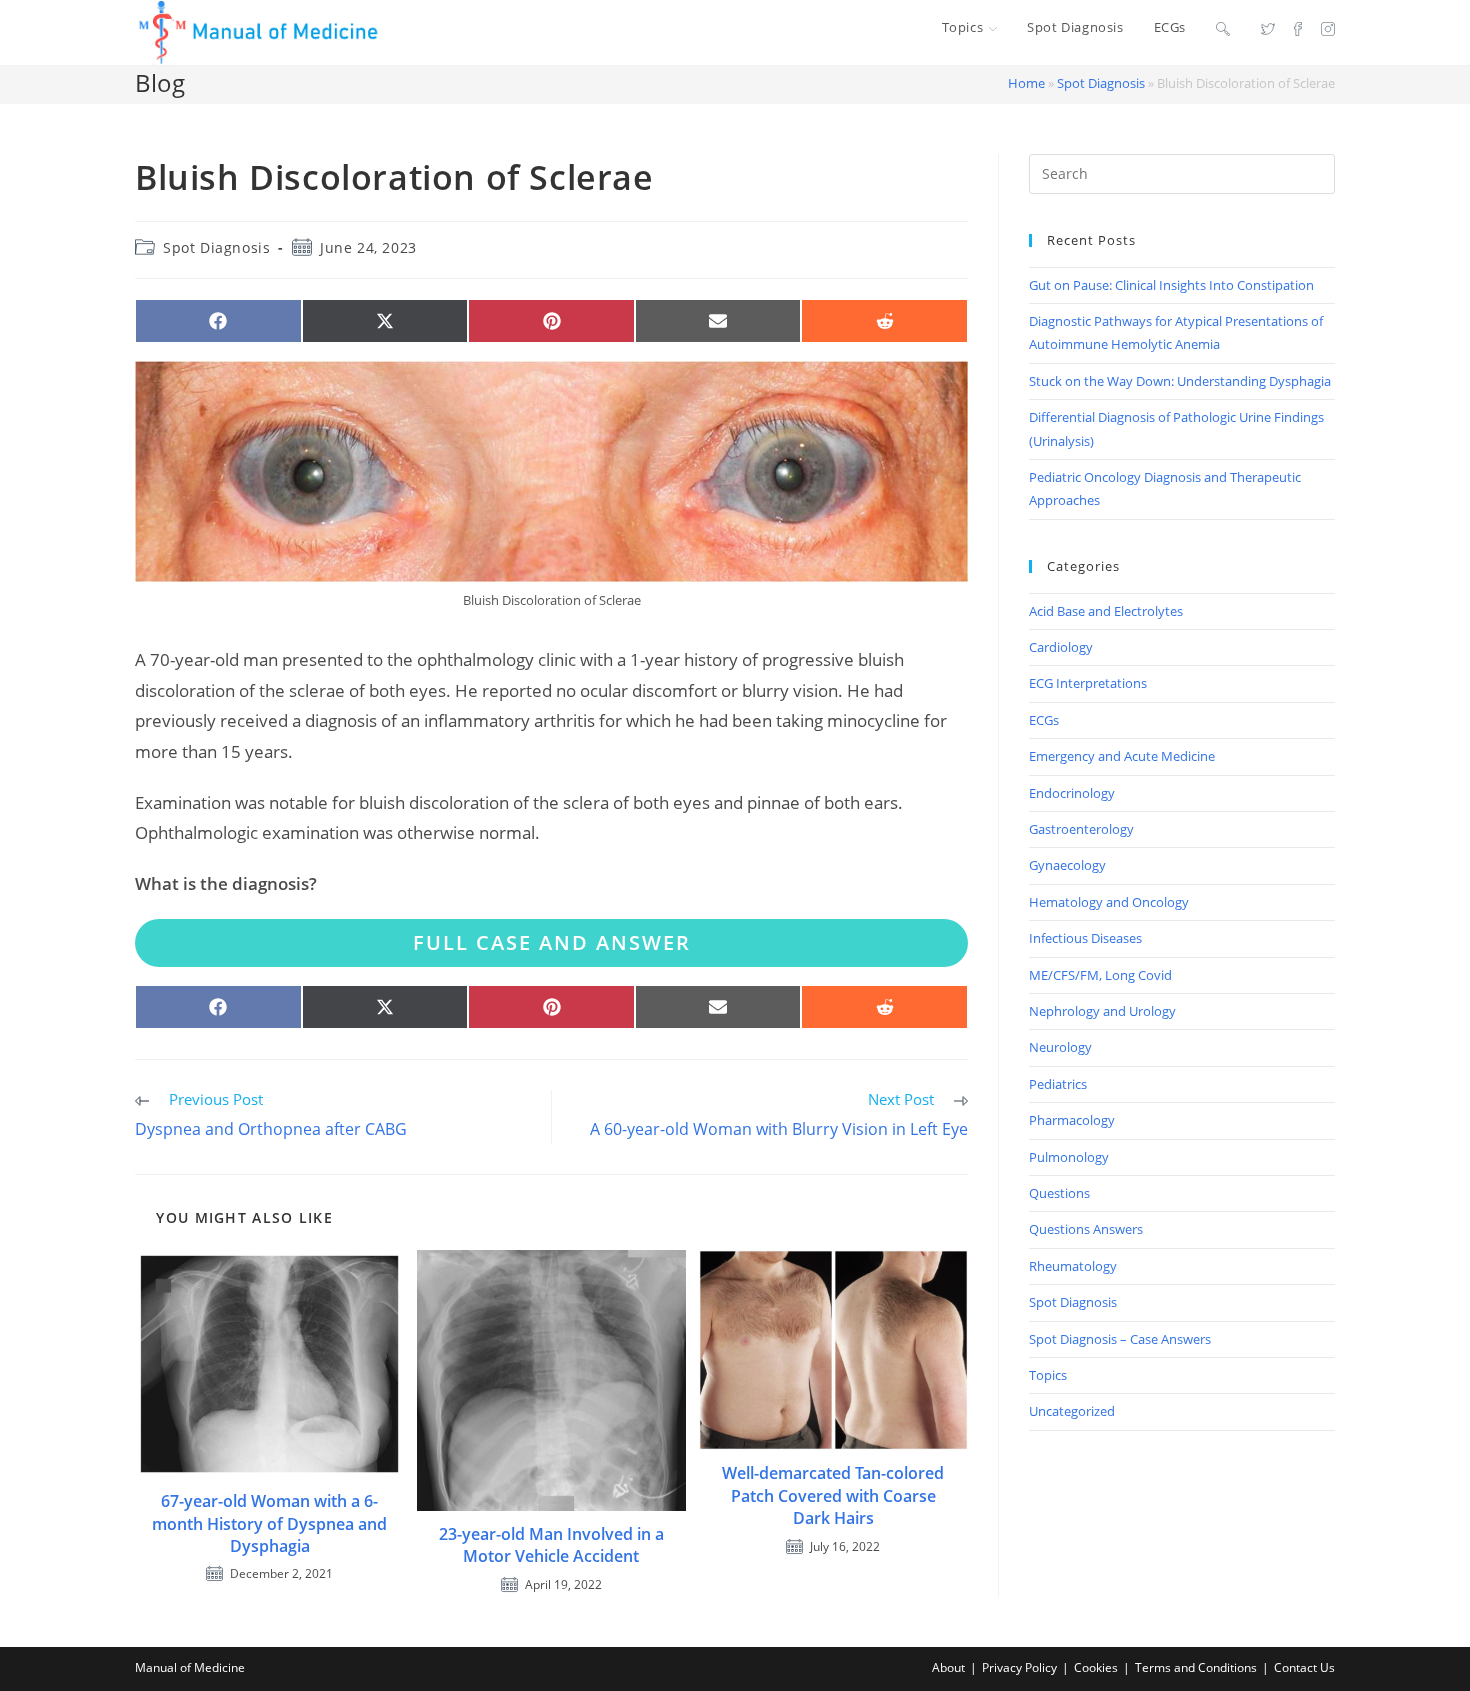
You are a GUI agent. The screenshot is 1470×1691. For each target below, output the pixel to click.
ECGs (1044, 720)
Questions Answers (1086, 1229)
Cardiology (1061, 647)
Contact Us (1304, 1667)
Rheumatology (1073, 1266)
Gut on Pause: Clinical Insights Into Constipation (1171, 285)
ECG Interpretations (1088, 683)
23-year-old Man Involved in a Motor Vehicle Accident (551, 1545)
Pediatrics (1058, 1084)
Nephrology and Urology (1102, 1011)
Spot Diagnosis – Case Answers (1120, 1339)
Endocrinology (1072, 793)
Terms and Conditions (1196, 1667)
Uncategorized (1072, 1411)
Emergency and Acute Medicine (1122, 756)
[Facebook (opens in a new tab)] (1298, 28)
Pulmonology (1069, 1157)
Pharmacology (1072, 1120)
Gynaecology (1067, 865)
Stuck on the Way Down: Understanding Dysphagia (1180, 381)
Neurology (1060, 1047)
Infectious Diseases (1085, 938)
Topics (1048, 1375)
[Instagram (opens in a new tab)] (1328, 28)
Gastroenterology (1081, 829)
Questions (1059, 1193)
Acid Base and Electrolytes (1106, 611)
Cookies (1096, 1667)
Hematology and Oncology (1109, 902)
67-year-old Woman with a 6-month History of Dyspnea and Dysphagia (269, 1523)
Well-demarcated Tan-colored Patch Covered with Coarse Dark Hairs (833, 1495)
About (948, 1667)
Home (1026, 83)
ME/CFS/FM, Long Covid (1100, 975)
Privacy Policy (1019, 1667)
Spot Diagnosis (1101, 83)
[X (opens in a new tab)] (1268, 28)
